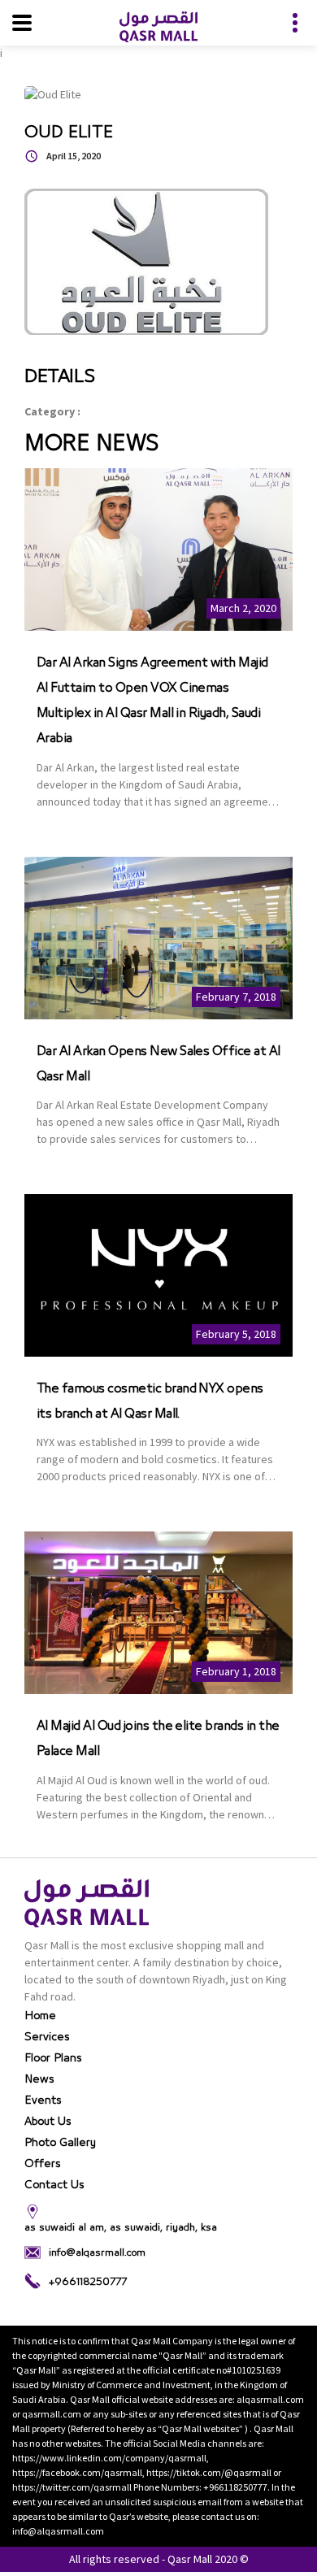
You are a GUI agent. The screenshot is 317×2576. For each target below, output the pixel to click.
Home (40, 2016)
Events (43, 2100)
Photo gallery (60, 2143)
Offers (43, 2164)
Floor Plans (53, 2058)
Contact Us (54, 2185)
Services (47, 2037)
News (39, 2079)
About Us (48, 2122)
